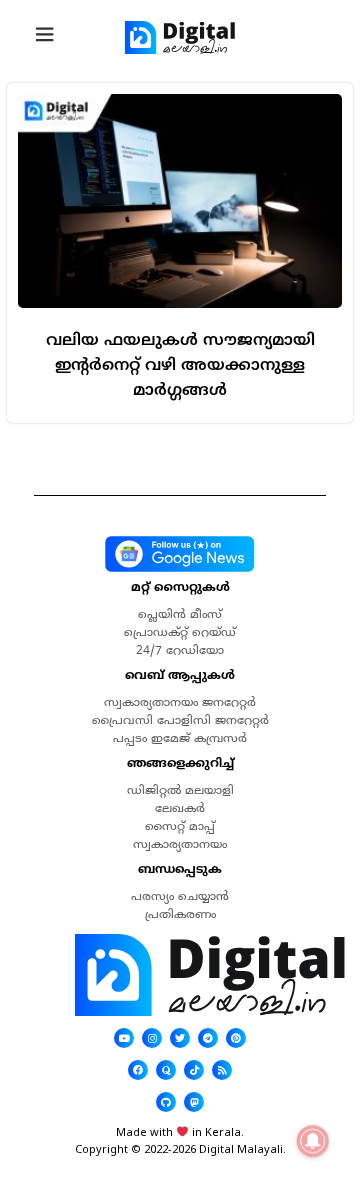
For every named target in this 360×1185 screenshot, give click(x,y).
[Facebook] (138, 1070)
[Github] (166, 1102)
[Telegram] (208, 1038)
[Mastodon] (194, 1102)
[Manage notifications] (313, 1141)
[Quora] (166, 1070)
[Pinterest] (236, 1038)
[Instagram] (152, 1038)
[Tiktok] (194, 1070)
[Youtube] (124, 1038)
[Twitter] (180, 1038)
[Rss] (222, 1070)
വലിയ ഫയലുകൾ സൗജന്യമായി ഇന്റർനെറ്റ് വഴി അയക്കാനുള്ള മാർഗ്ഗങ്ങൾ (180, 365)
